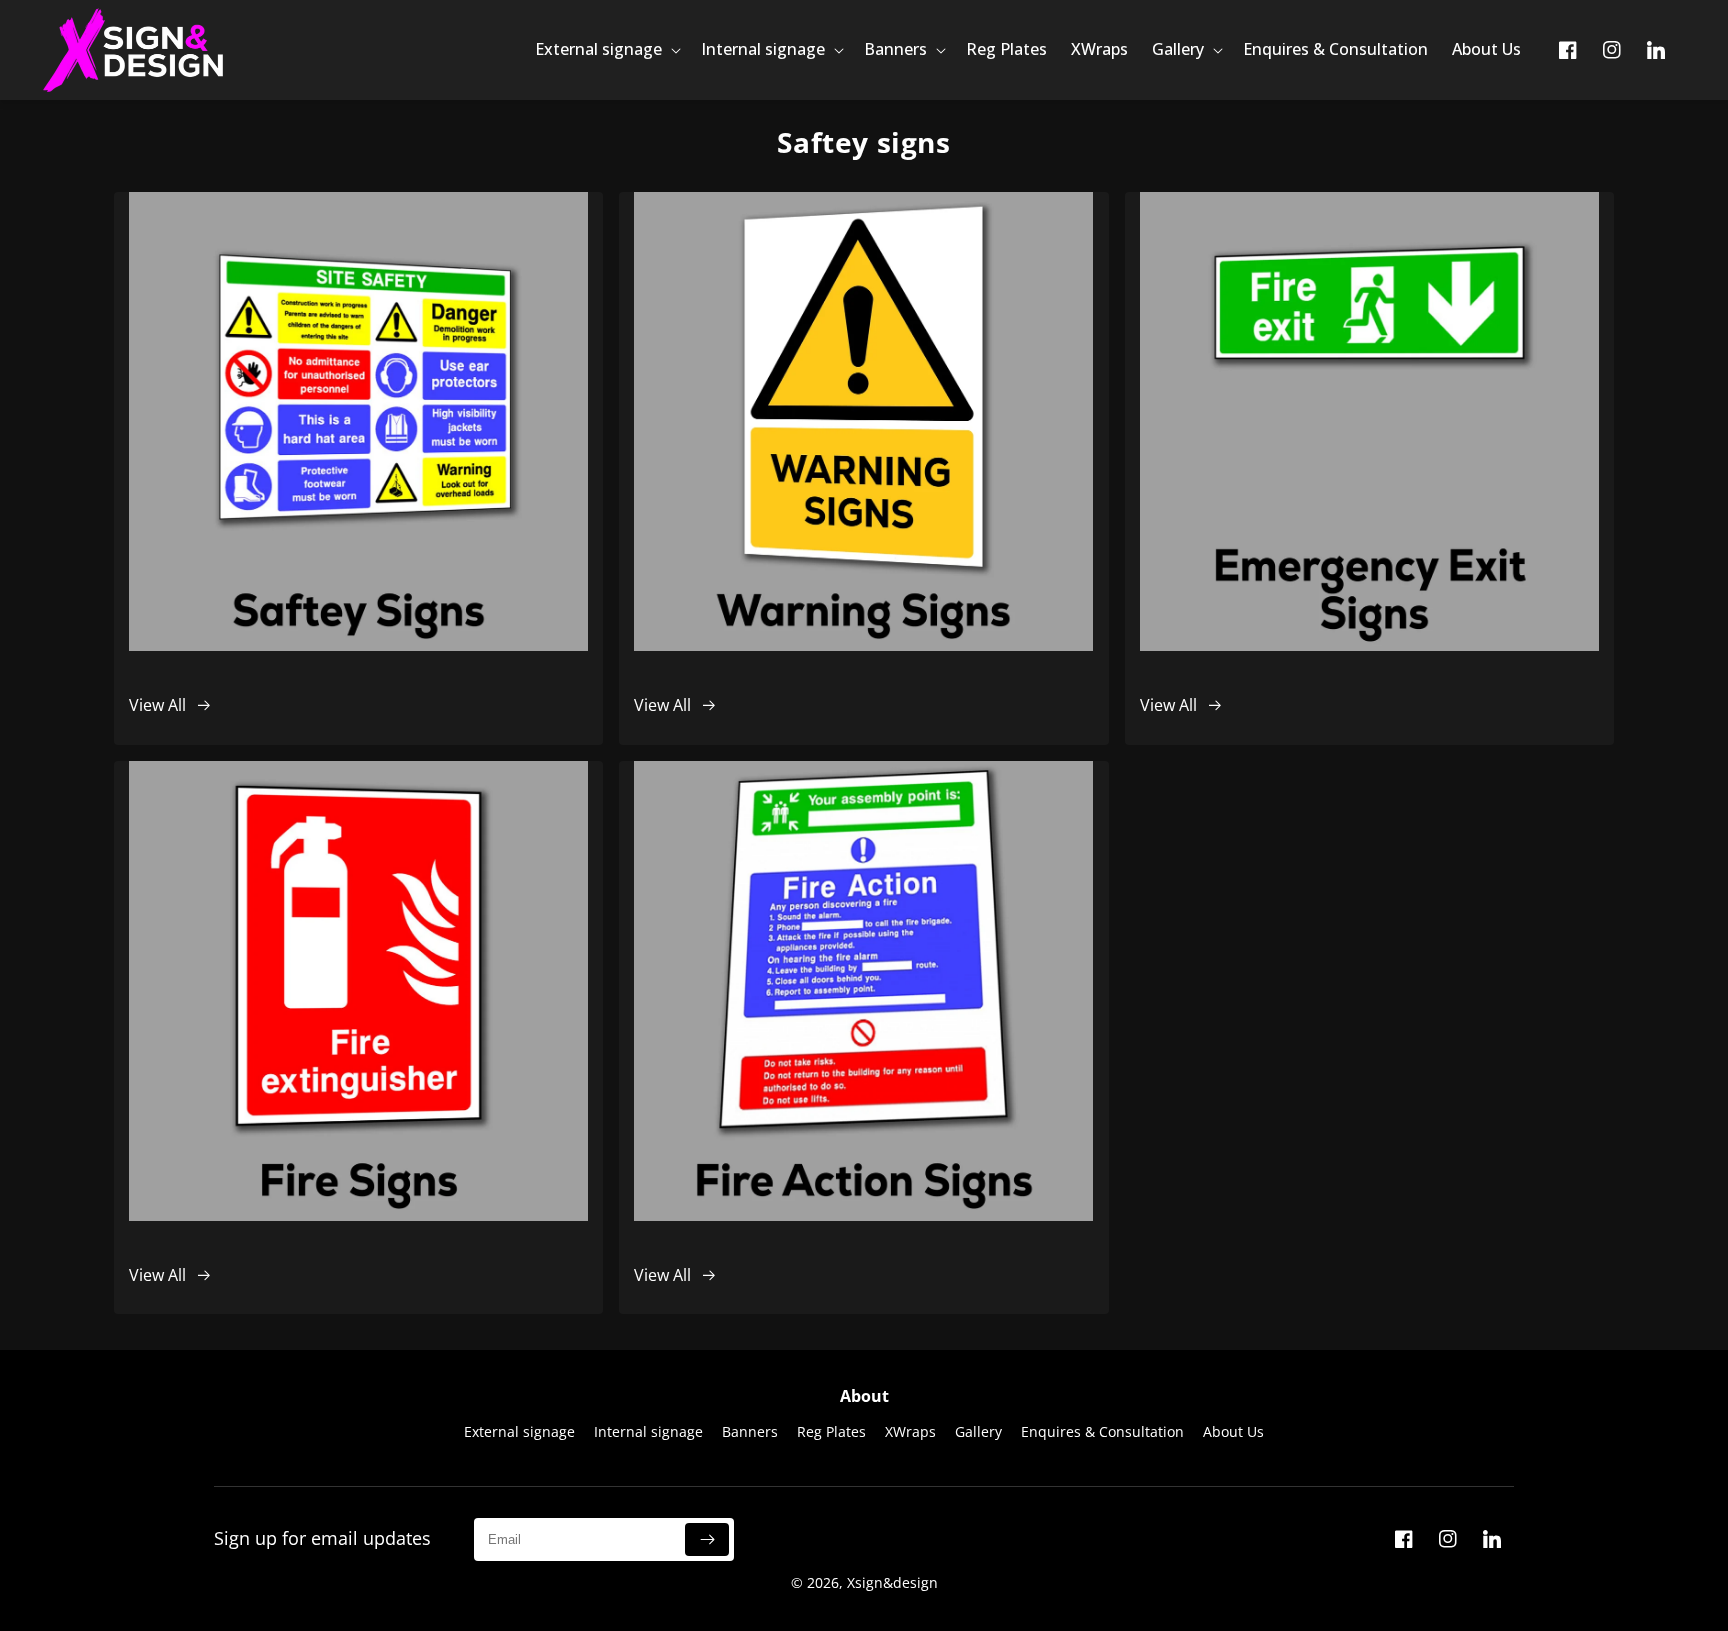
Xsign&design (892, 1582)
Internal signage (648, 1431)
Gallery (978, 1431)
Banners (750, 1431)
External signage (519, 1431)
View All (157, 705)
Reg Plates (831, 1431)
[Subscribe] (707, 1539)
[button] (606, 49)
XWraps (910, 1431)
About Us (1233, 1431)
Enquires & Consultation (1102, 1431)
